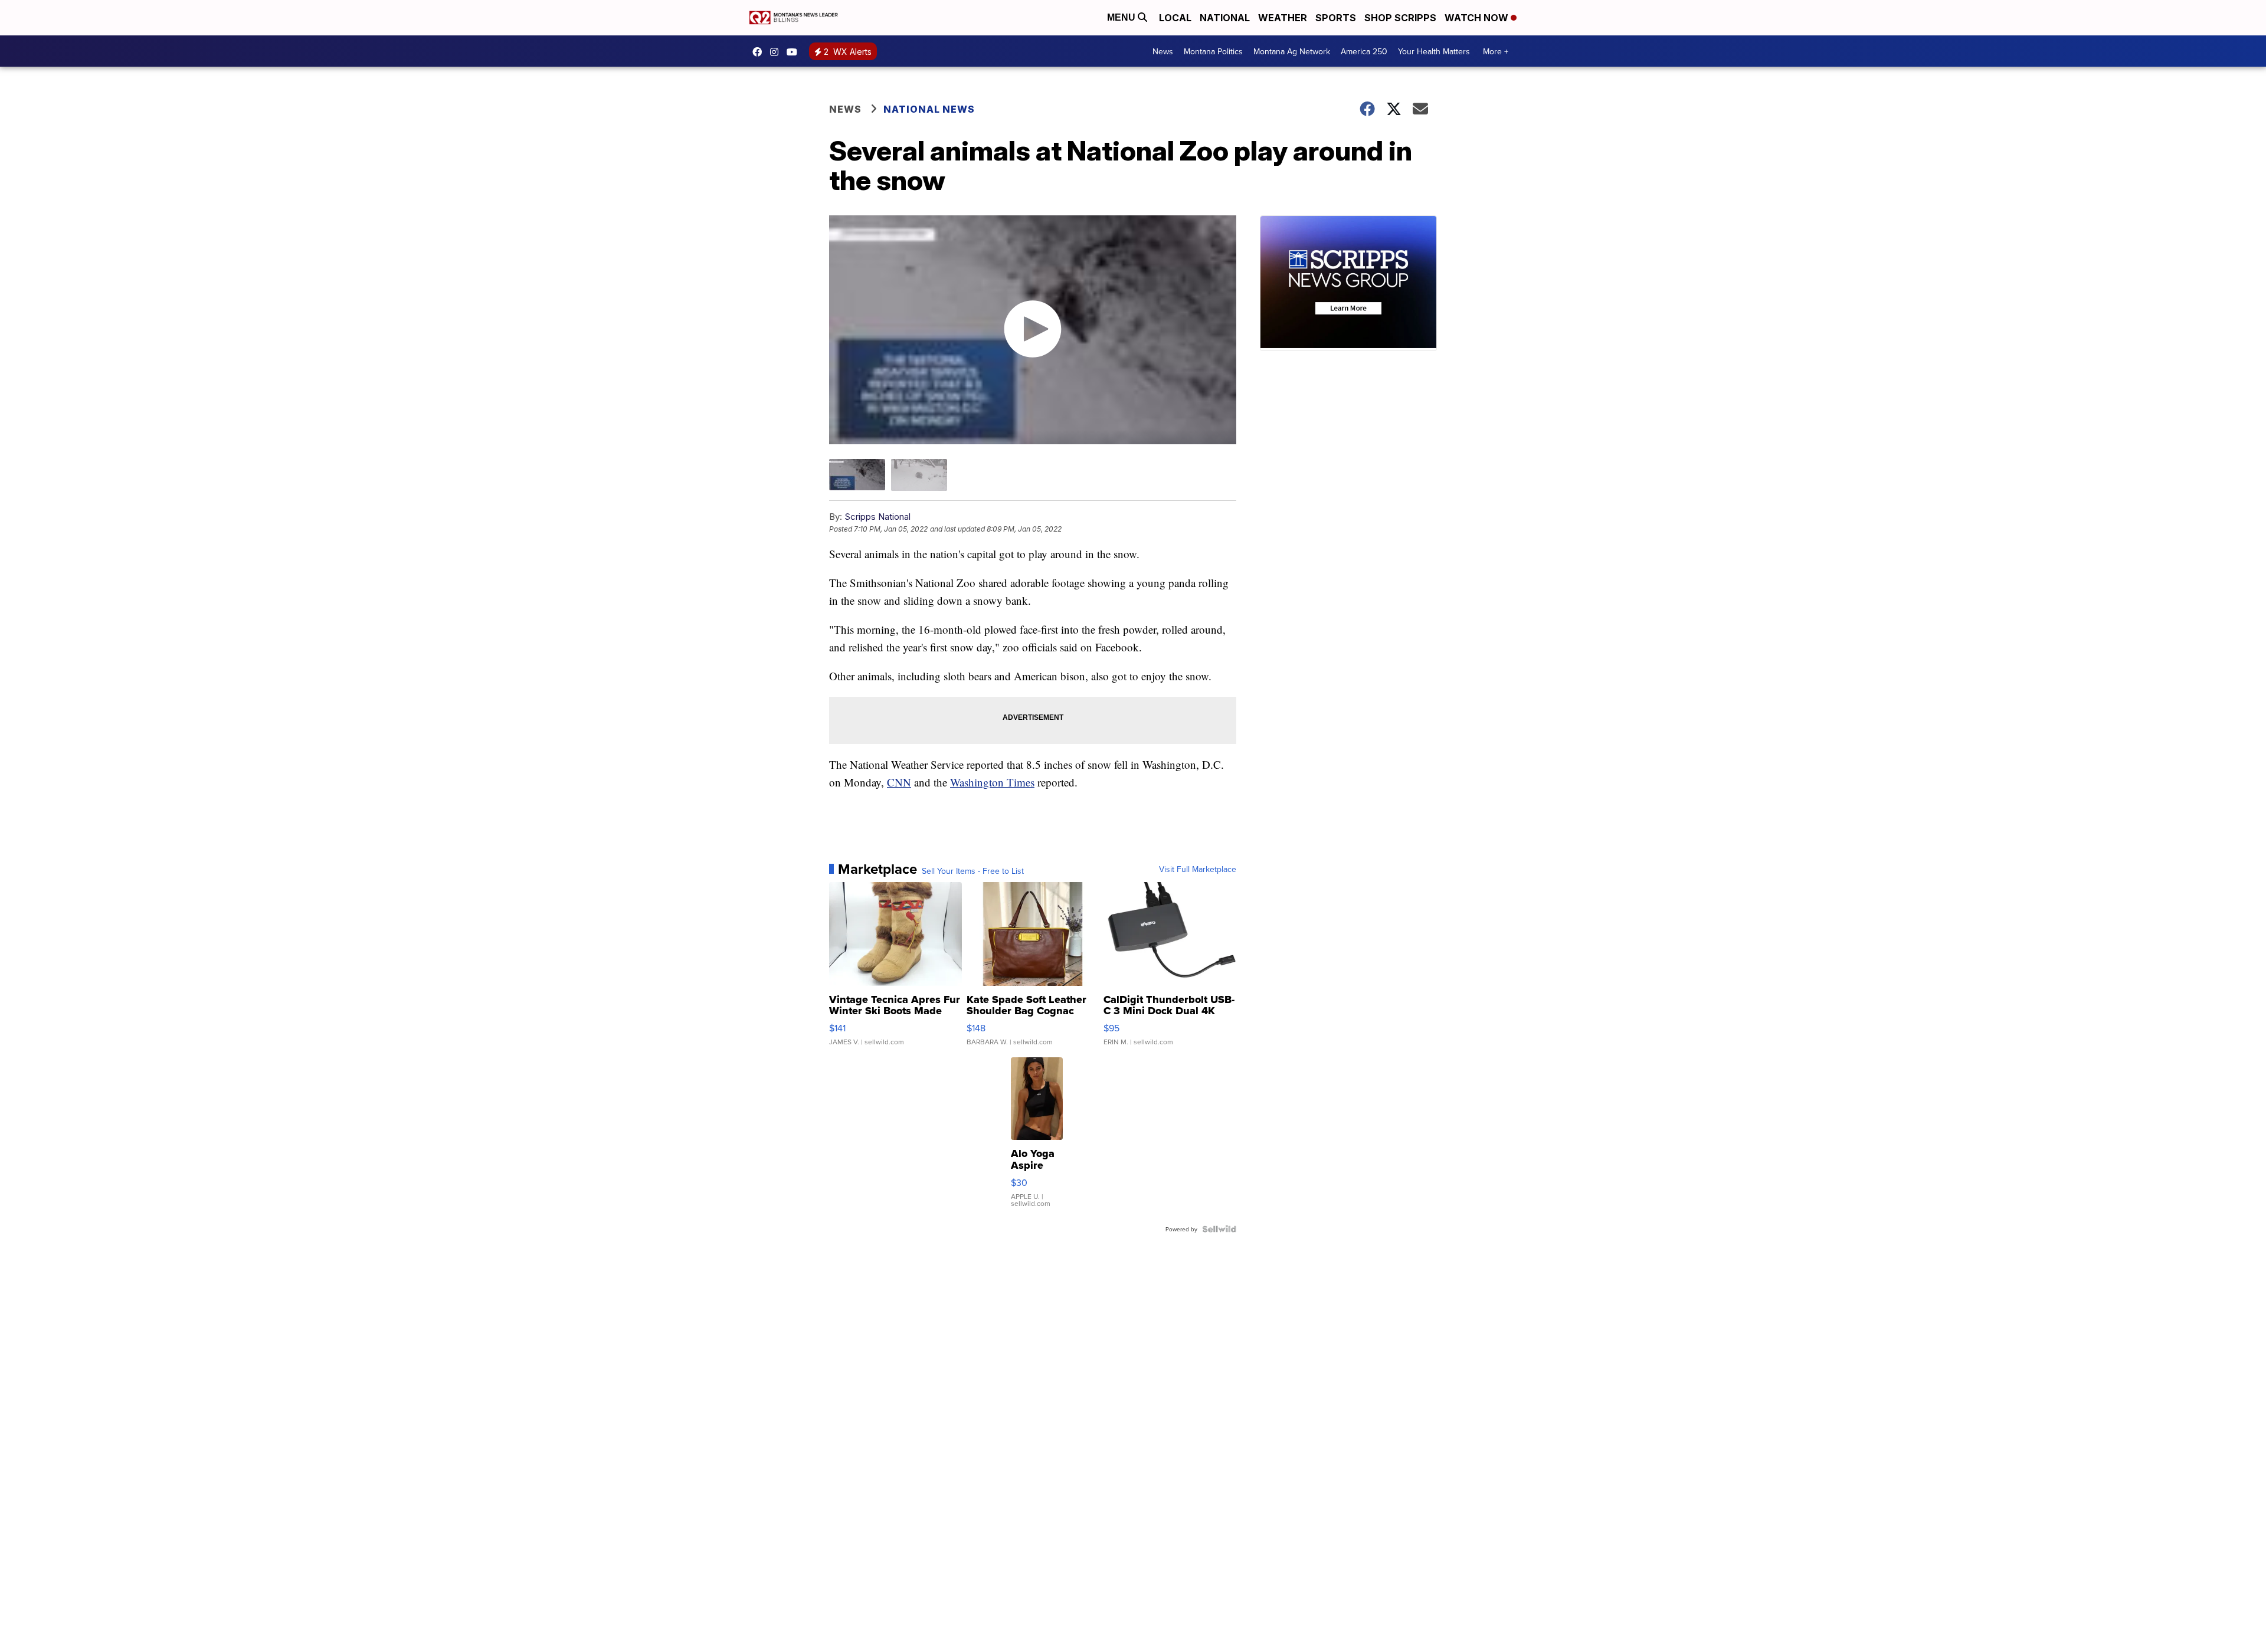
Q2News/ (760, 52)
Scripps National (877, 517)
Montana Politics (1213, 51)
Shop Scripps (1400, 18)
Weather (1283, 18)
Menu (1122, 17)
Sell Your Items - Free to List (973, 871)
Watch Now (1478, 18)
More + (1496, 51)
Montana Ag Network (1292, 51)
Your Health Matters (1434, 51)
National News (929, 109)
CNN (899, 782)
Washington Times (992, 782)
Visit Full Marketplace (1198, 869)
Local (1175, 18)
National (1225, 18)
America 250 (1364, 51)
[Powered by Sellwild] (1219, 1229)
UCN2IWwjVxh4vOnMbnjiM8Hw (795, 52)
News (1163, 51)
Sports (1336, 18)
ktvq (777, 52)
